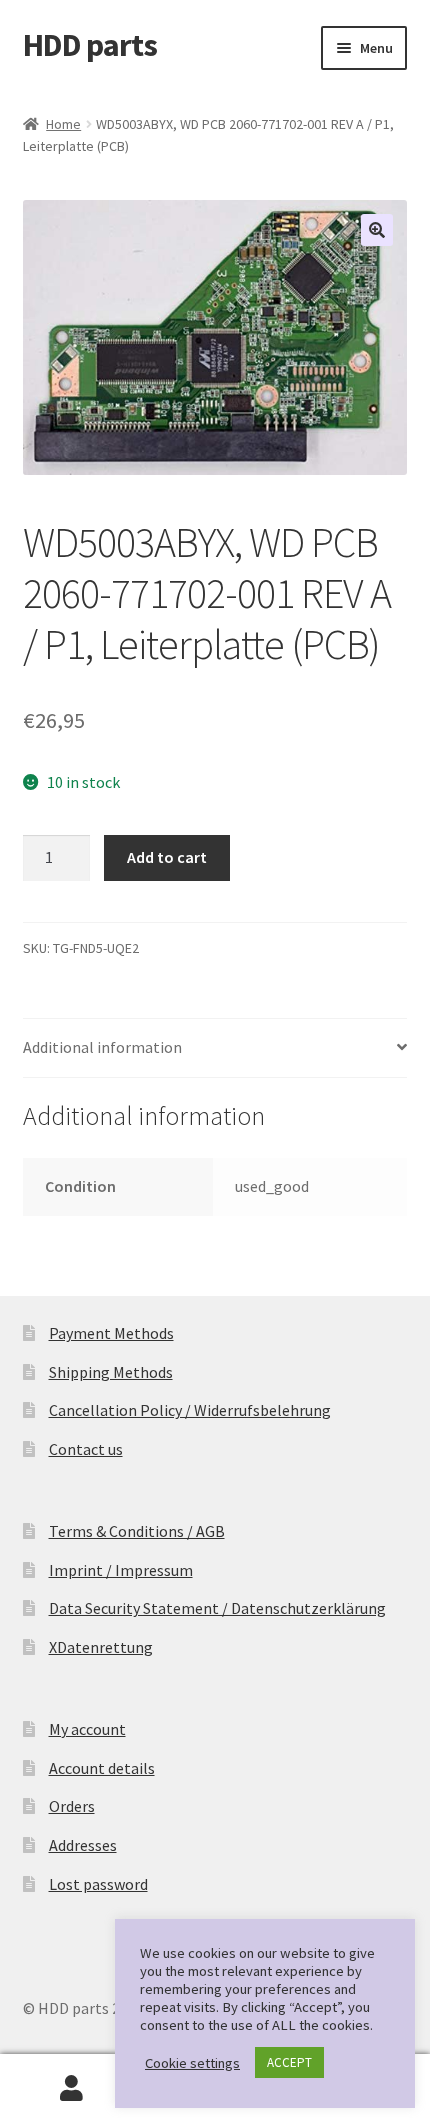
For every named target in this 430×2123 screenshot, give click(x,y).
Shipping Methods (111, 1372)
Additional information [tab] (102, 1047)
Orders (72, 1806)
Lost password (98, 1884)
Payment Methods (111, 1333)
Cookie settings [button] (192, 2063)
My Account (71, 2089)
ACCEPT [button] (289, 2062)
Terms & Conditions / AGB (137, 1531)
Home (63, 124)
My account (87, 1729)
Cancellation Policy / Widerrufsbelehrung (190, 1410)
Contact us (86, 1449)
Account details (102, 1768)
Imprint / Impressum (121, 1570)
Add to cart (167, 857)
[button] (377, 230)
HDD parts (90, 45)
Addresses (83, 1845)
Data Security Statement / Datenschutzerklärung (217, 1608)
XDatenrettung (101, 1647)
